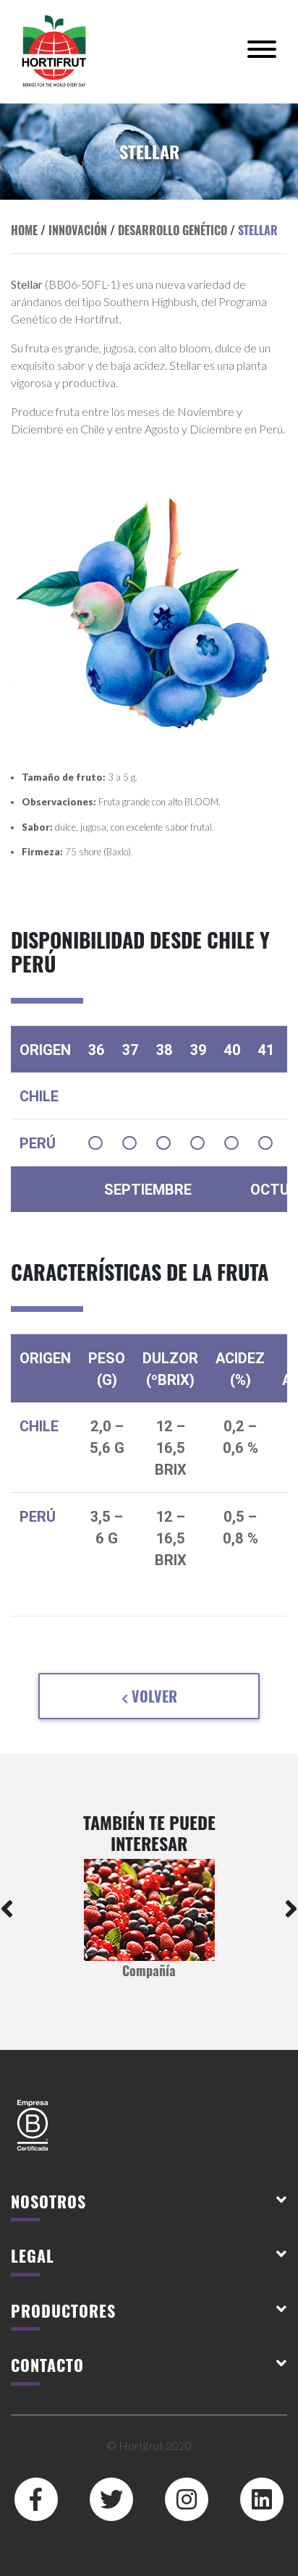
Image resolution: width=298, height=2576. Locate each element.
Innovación (78, 230)
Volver (153, 1696)
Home (24, 230)
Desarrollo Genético (173, 230)
